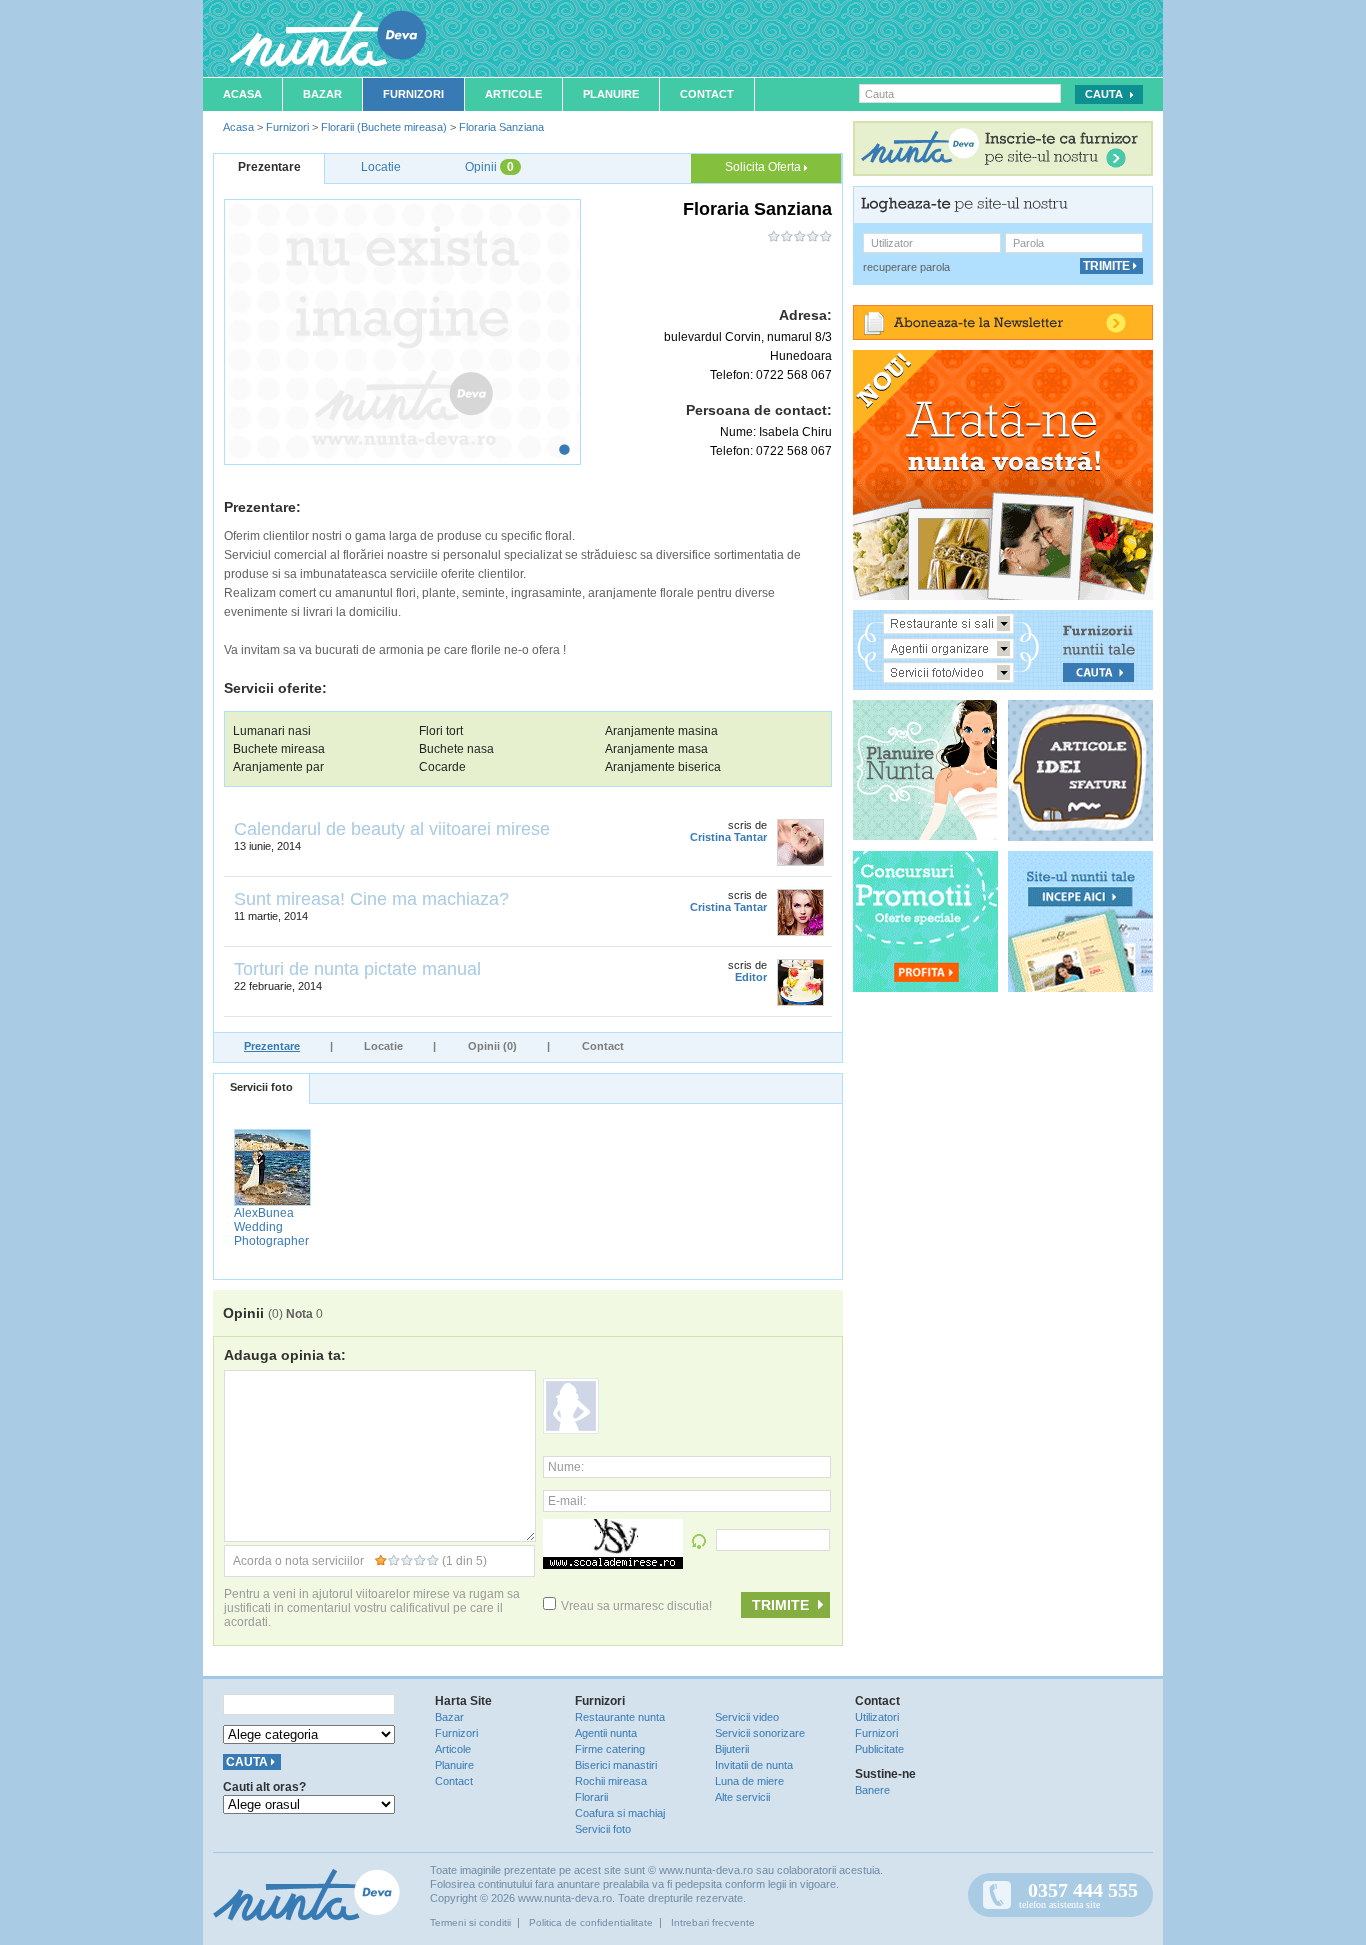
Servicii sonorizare (760, 1733)
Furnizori (413, 94)
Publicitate (879, 1749)
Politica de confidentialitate (591, 1922)
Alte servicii (742, 1797)
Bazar (322, 94)
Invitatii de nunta (754, 1765)
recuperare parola (906, 267)
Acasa (242, 94)
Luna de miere (749, 1781)
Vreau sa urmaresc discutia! (636, 1606)
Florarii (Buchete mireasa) (384, 127)
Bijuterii (732, 1749)
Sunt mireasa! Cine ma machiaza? (371, 899)
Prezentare (272, 1046)
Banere (872, 1790)
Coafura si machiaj (620, 1813)
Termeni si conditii (470, 1922)
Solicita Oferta (764, 167)
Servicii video (747, 1717)
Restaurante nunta (620, 1717)
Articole (513, 94)
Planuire (611, 94)
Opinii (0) (492, 1046)
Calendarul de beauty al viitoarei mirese (392, 829)
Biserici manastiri (616, 1765)
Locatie (383, 1046)
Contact (707, 94)
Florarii (591, 1797)
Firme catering (610, 1749)
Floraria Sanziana (501, 127)
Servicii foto (261, 1087)
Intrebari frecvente (713, 1922)
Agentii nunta (606, 1733)
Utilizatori (877, 1717)
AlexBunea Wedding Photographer (271, 1227)
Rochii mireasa (611, 1781)
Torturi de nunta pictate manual (357, 969)
